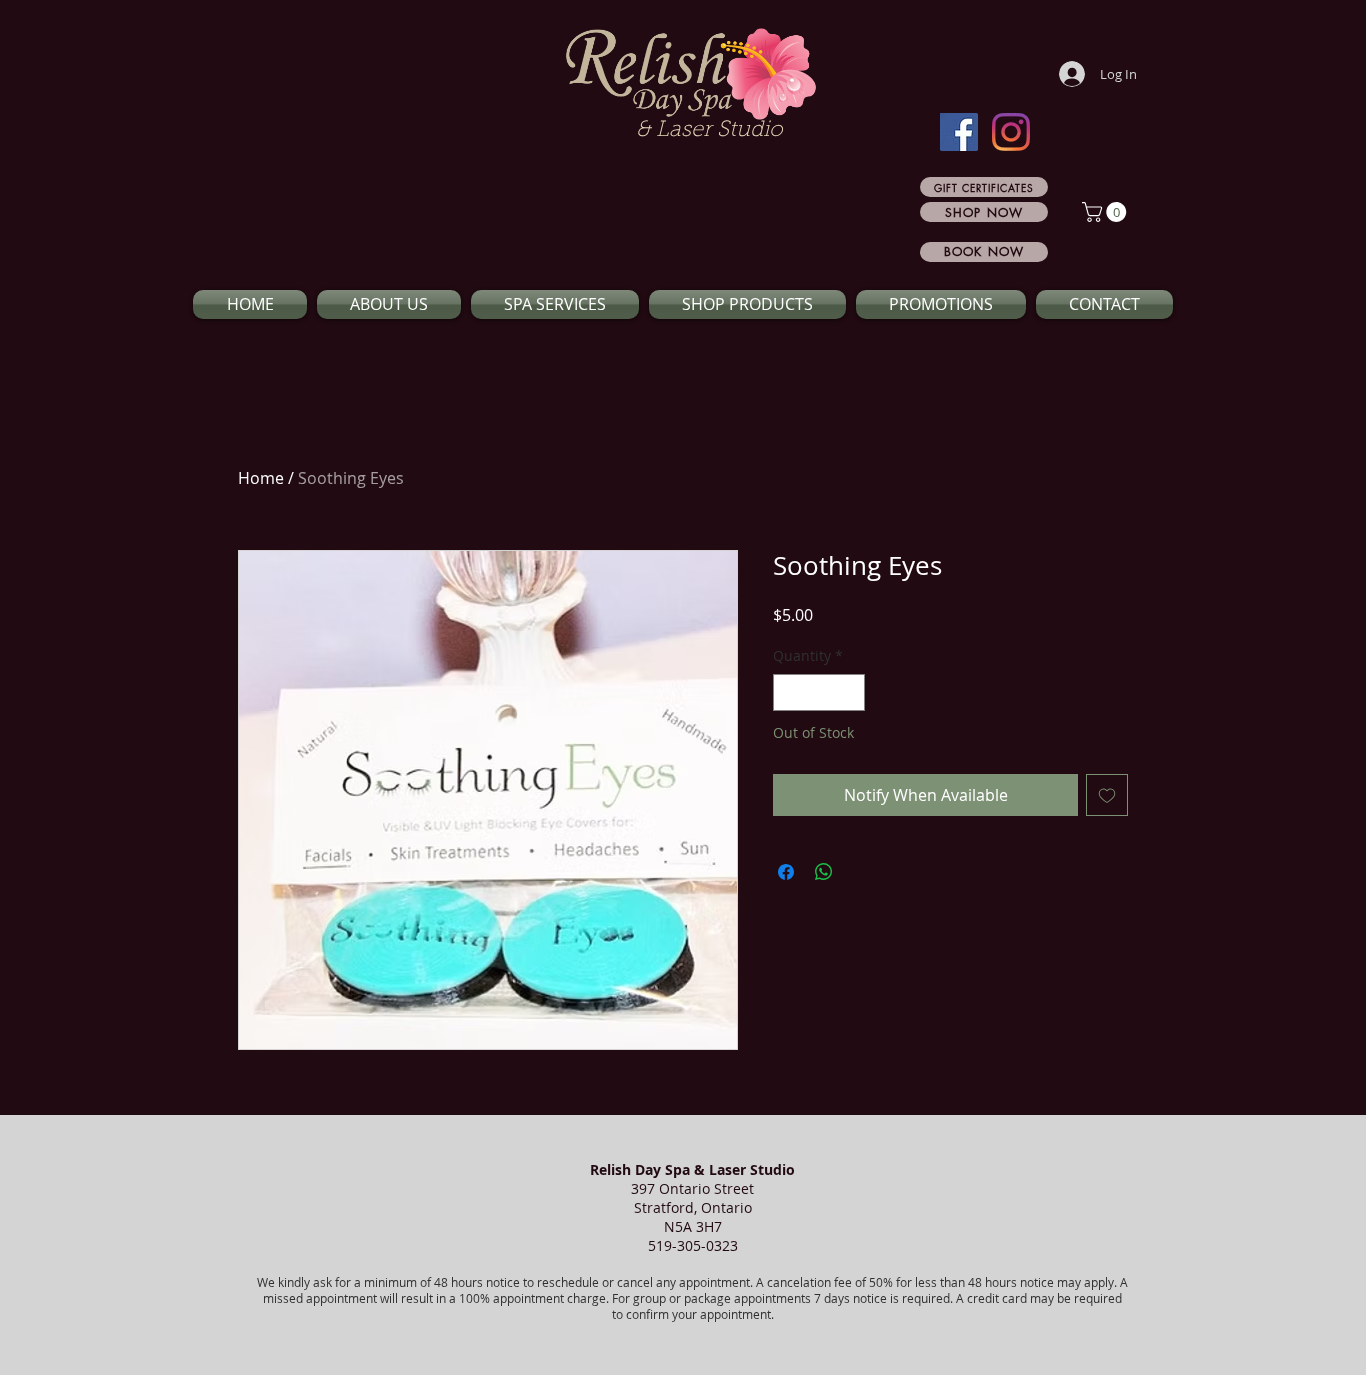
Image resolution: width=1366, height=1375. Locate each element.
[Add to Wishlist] (1107, 795)
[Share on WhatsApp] (824, 872)
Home (261, 478)
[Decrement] (788, 692)
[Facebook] (959, 132)
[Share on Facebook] (786, 872)
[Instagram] (1011, 132)
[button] (1106, 212)
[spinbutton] (819, 692)
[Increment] (849, 692)
